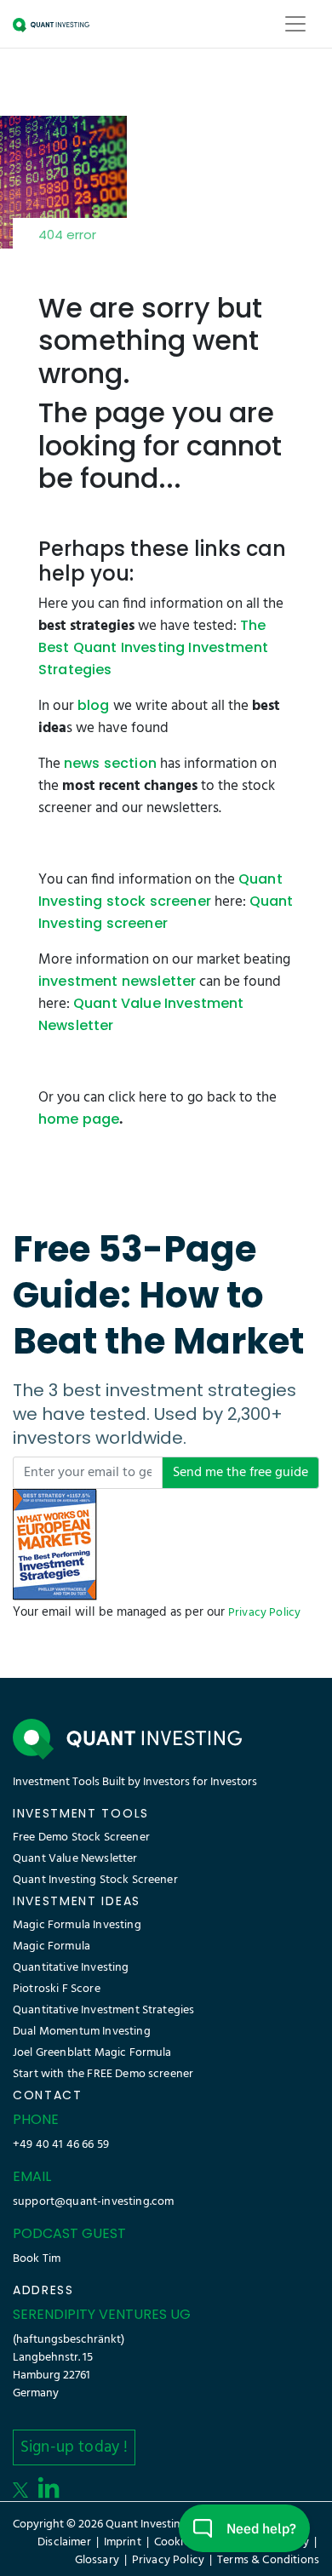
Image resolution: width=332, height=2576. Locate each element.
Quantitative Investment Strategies (103, 2010)
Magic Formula (52, 1946)
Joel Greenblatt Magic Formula (92, 2053)
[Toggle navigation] (295, 24)
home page (79, 1119)
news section (110, 763)
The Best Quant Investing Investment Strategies (153, 647)
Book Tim (37, 2259)
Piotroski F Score (57, 1989)
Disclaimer (64, 2542)
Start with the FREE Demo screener (103, 2074)
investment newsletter (117, 981)
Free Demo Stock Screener (81, 1838)
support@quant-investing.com (93, 2202)
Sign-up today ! (74, 2447)
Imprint (123, 2542)
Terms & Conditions (268, 2560)
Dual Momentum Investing (82, 2032)
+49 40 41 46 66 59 (61, 2145)
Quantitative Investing (71, 1968)
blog (94, 705)
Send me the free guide (240, 1473)
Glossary (97, 2560)
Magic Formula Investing (77, 1925)
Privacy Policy (264, 1613)
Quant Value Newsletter (75, 1859)
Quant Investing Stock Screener (95, 1880)
